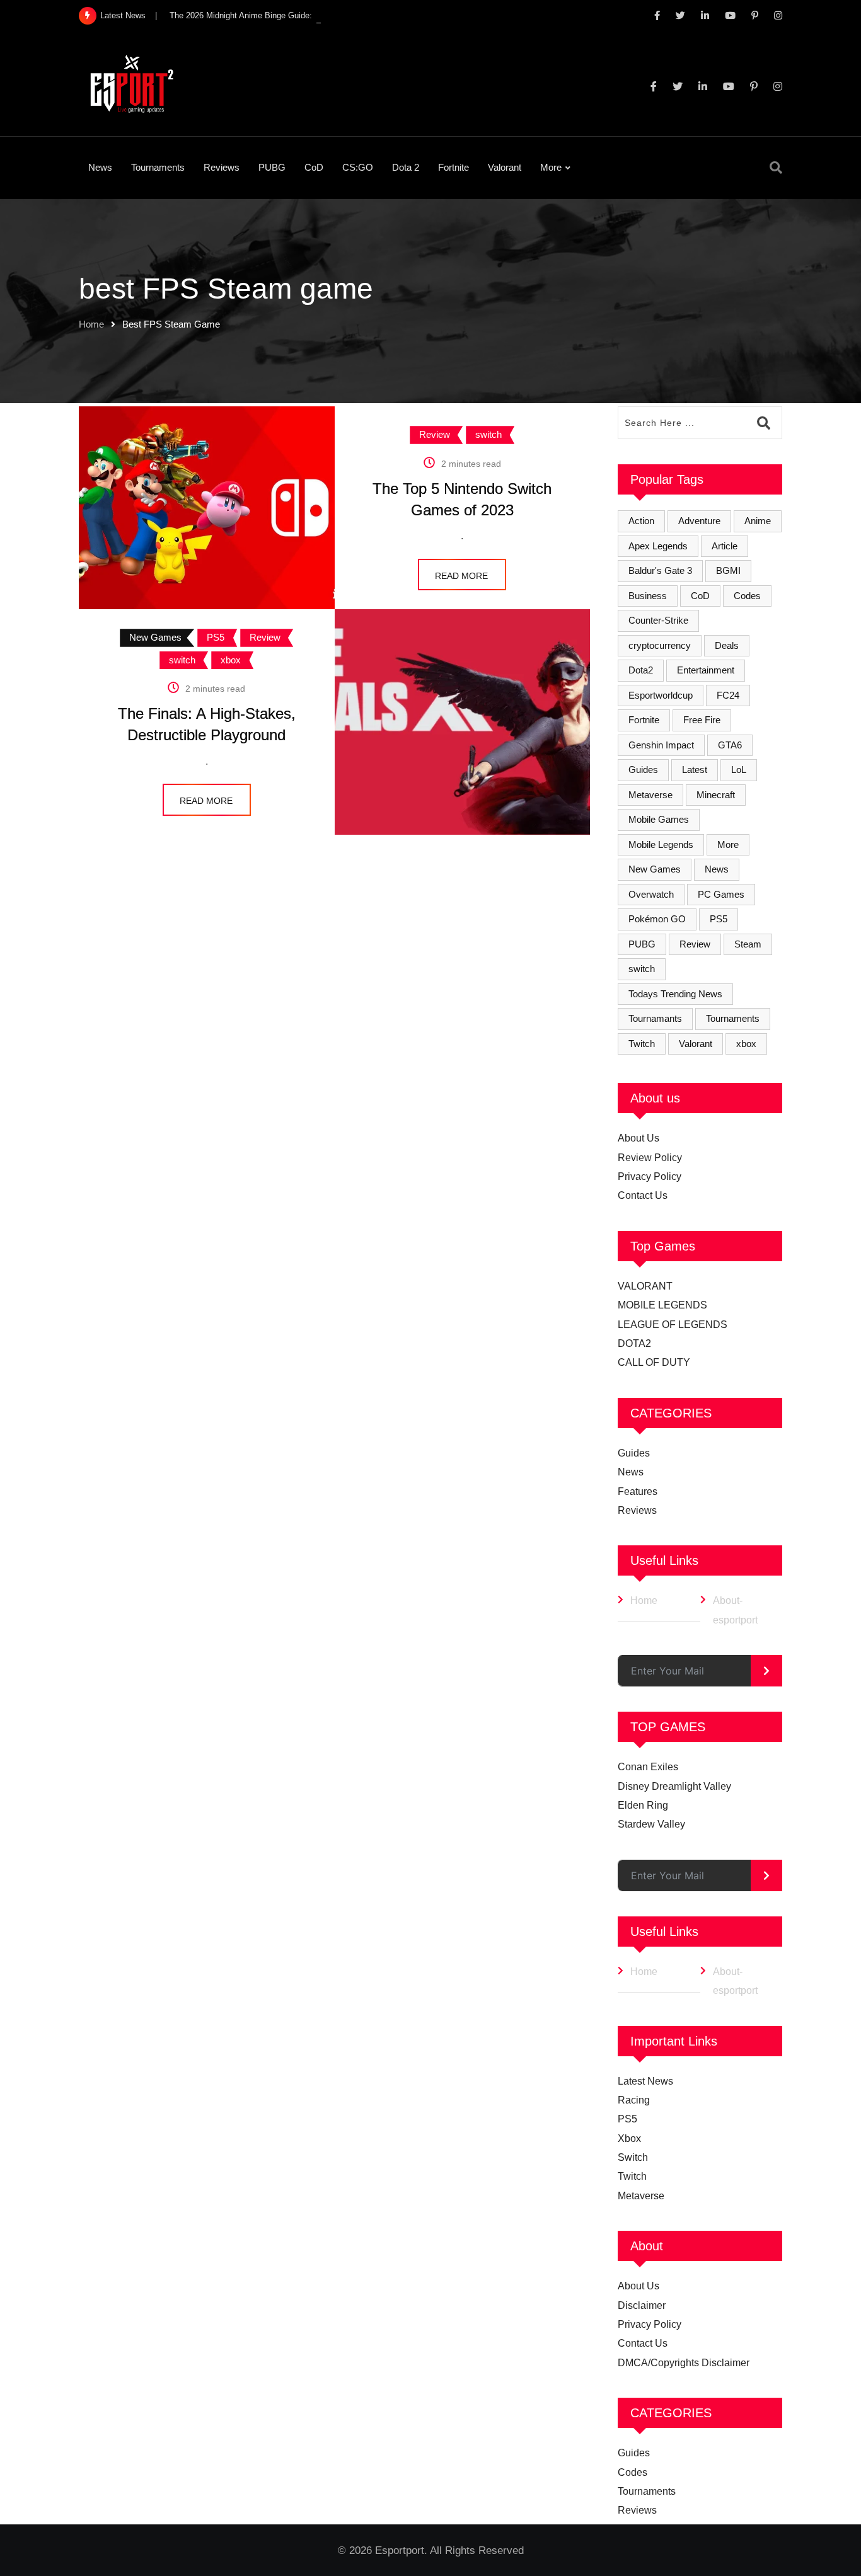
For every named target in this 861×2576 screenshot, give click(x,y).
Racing (634, 2100)
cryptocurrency (660, 645)
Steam (748, 944)
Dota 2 (406, 167)
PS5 (719, 919)
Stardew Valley (651, 1824)
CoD (314, 167)
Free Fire (702, 720)
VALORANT (645, 1286)
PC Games (721, 894)
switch (642, 969)
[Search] (776, 168)
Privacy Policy (650, 1176)
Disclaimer (642, 2305)
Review (695, 944)
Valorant (505, 167)
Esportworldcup (661, 695)
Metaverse (650, 795)
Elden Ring (643, 1805)
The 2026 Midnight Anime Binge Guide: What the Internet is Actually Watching (312, 15)
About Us (639, 1138)
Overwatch (651, 894)
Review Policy (650, 1158)
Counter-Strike (658, 620)
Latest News (645, 2081)
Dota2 (641, 670)
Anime (758, 521)
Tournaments (158, 167)
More (551, 167)
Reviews (222, 167)
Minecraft (716, 795)
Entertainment (706, 670)
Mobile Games (659, 819)
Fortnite (454, 167)
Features (638, 1491)
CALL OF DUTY (654, 1362)
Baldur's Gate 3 (660, 570)
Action (641, 521)
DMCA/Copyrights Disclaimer (684, 2363)
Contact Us (643, 1195)
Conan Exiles (648, 1767)
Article (725, 546)
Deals (727, 645)
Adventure (699, 521)
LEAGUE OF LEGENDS (673, 1325)
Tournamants (655, 1018)
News (100, 167)
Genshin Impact (661, 745)
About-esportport (735, 1610)
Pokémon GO (657, 919)
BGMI (728, 570)
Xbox (629, 2138)
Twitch (642, 1044)
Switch (633, 2157)
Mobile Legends (661, 844)
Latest (695, 770)
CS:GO (358, 167)
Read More (461, 576)
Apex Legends (658, 546)
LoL (739, 770)
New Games (655, 869)
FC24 (728, 695)
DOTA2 (634, 1343)
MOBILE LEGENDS (662, 1305)
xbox (746, 1044)
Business (648, 596)
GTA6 (730, 745)
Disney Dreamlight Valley (674, 1786)
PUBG (272, 167)
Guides (643, 770)
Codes (747, 596)
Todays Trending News (675, 994)
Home (91, 324)
